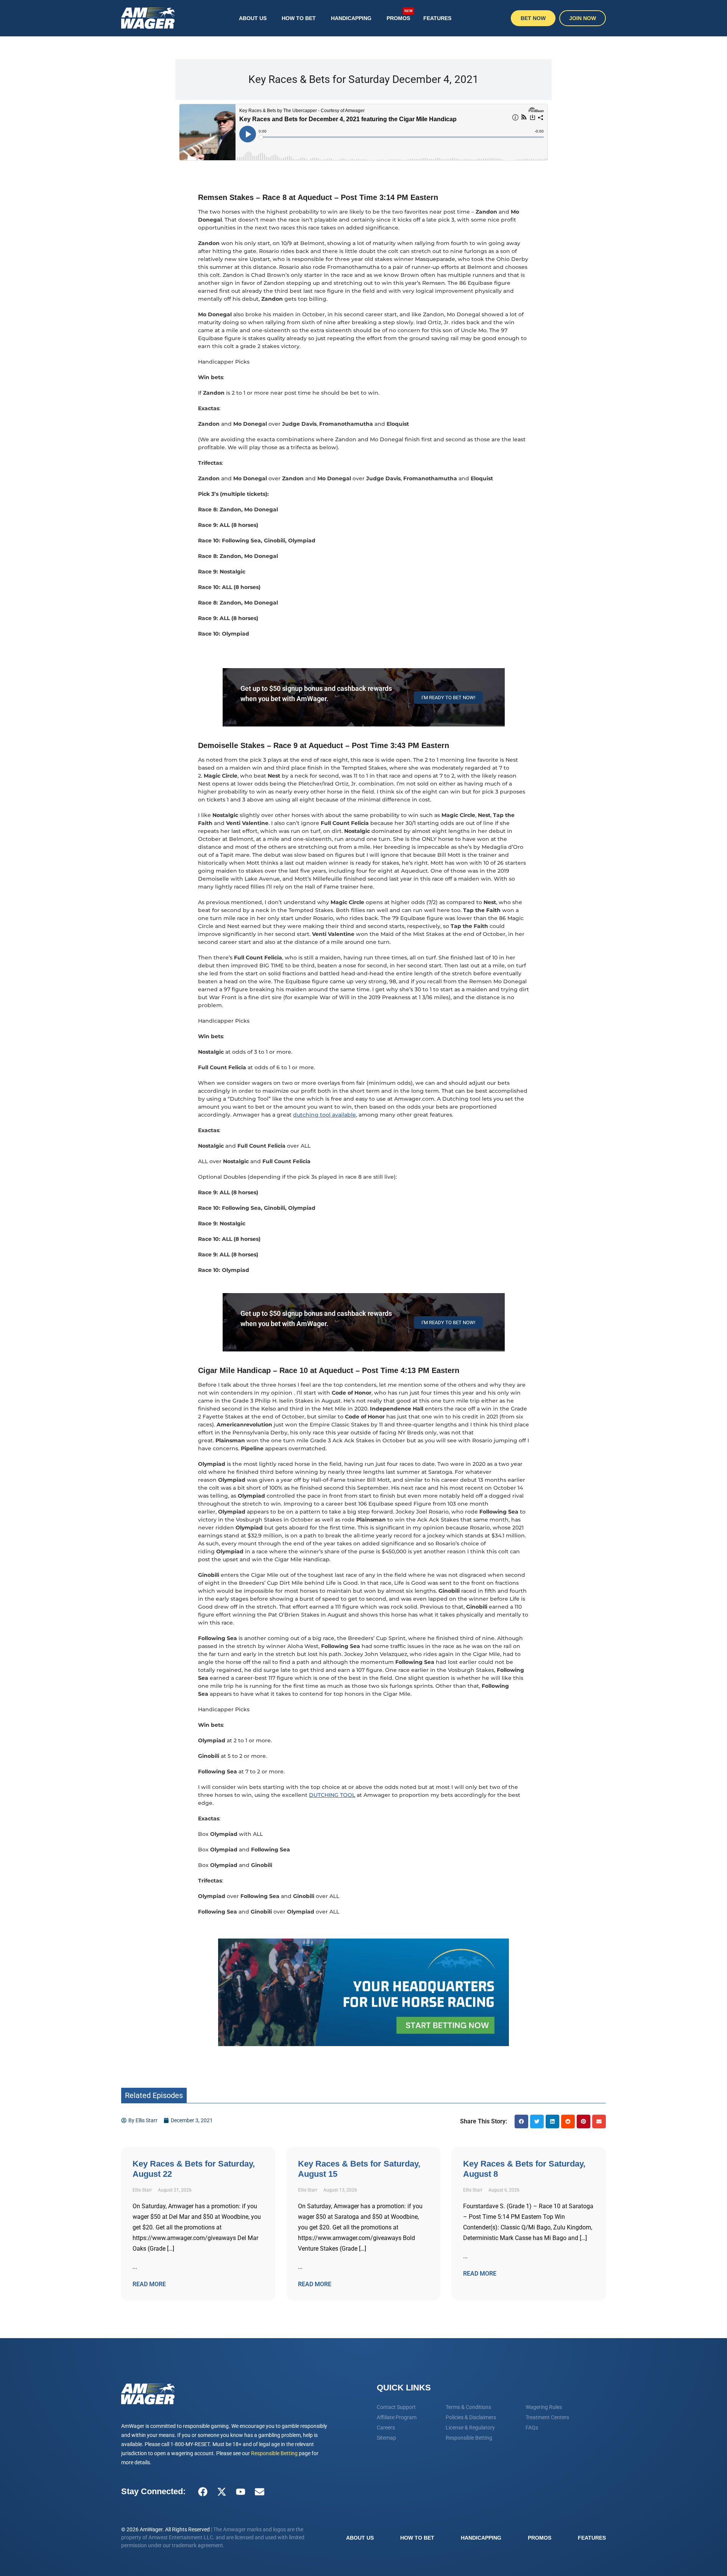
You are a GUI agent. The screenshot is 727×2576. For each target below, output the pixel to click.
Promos (400, 15)
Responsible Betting (274, 2453)
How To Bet (299, 18)
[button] (521, 2121)
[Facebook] (203, 2492)
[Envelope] (259, 2492)
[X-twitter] (222, 2492)
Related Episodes (154, 2095)
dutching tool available (324, 1115)
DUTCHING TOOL (332, 1795)
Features (437, 18)
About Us (253, 18)
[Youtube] (240, 2492)
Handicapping (351, 18)
